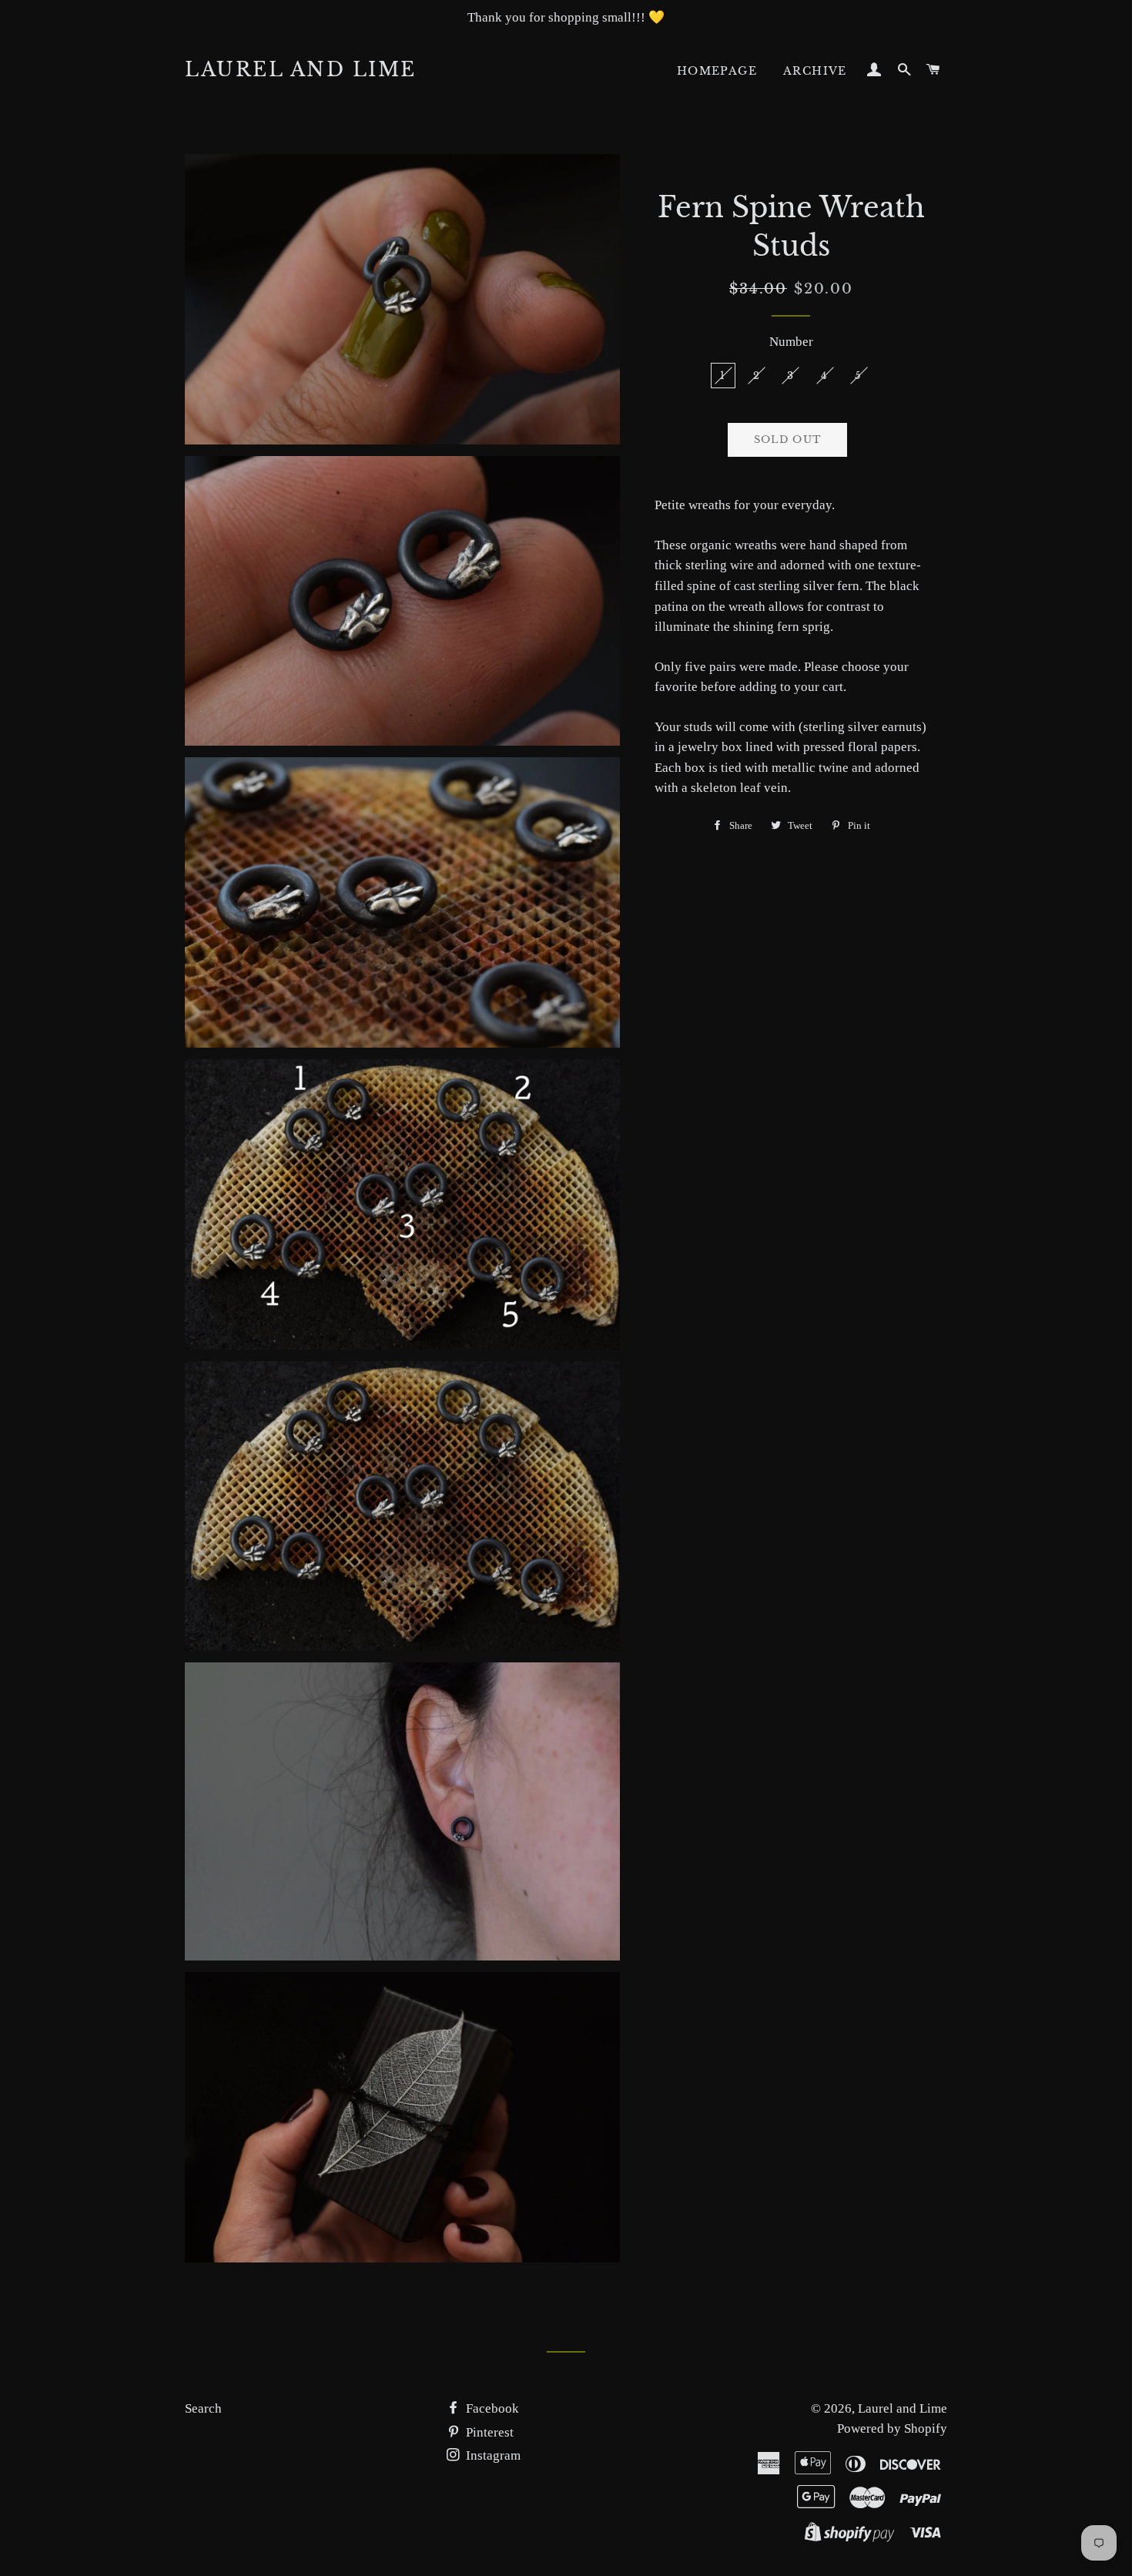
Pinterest (488, 2432)
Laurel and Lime (301, 70)
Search (203, 2408)
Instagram (492, 2455)
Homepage (717, 71)
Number (791, 342)
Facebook (491, 2408)
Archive (815, 71)
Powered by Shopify (892, 2428)
